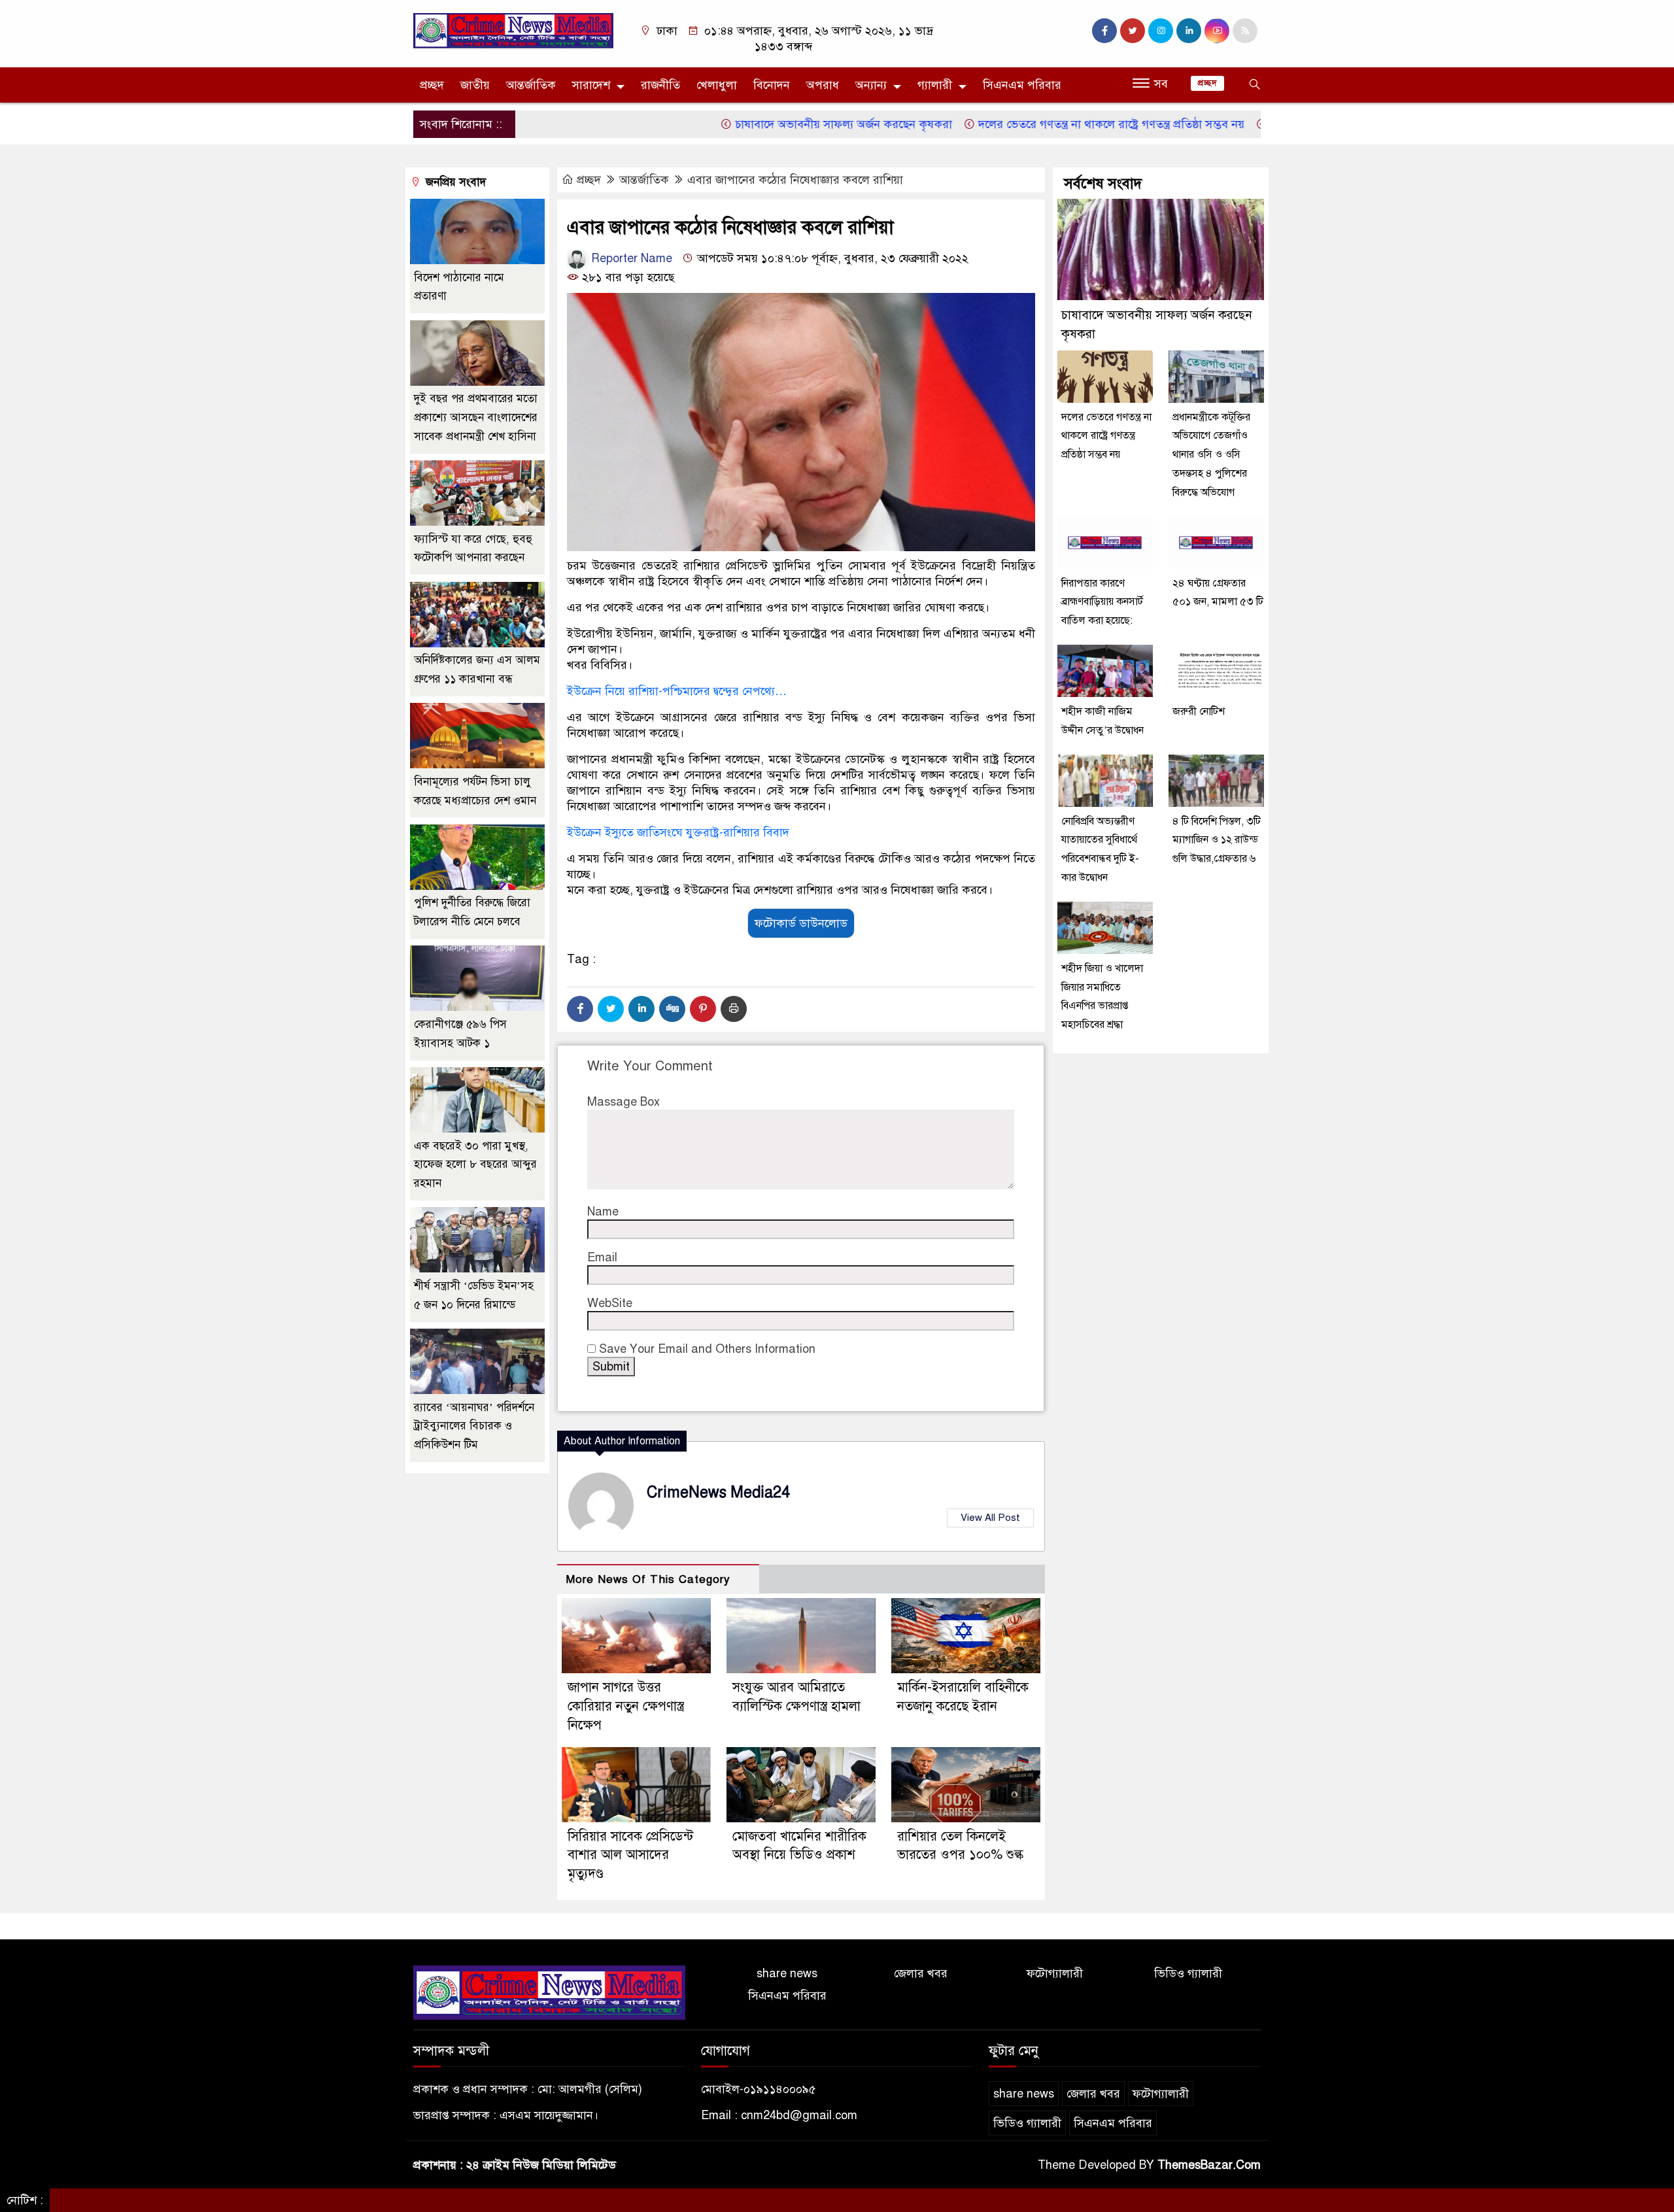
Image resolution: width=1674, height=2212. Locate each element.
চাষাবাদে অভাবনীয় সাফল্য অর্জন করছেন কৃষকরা (771, 124)
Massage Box (623, 1102)
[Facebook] (580, 1009)
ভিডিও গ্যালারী (1188, 1973)
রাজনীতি (660, 85)
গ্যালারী (935, 85)
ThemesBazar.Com (1209, 2165)
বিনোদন (772, 85)
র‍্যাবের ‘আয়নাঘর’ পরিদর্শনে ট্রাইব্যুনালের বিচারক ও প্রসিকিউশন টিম (474, 1426)
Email (602, 1257)
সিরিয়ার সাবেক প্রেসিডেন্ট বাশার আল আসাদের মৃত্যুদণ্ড (630, 1855)
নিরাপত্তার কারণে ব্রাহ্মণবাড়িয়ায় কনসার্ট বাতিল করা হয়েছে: (1102, 602)
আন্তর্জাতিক (531, 85)
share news (787, 1973)
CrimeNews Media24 (718, 1492)
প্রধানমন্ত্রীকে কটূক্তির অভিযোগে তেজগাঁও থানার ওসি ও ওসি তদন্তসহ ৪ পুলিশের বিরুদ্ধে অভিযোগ (1211, 455)
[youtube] (1217, 31)
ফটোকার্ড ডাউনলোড (801, 923)
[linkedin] (1189, 31)
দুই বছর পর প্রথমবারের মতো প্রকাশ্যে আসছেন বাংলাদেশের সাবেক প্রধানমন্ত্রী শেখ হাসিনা (476, 418)
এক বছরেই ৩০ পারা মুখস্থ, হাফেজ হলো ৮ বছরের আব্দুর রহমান (475, 1165)
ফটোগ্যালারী (1055, 1973)
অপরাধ (823, 85)
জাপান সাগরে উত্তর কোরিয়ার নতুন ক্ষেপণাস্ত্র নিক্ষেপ (626, 1706)
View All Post (990, 1518)
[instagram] (1161, 31)
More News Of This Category (648, 1579)
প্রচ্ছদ (432, 85)
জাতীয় (475, 85)
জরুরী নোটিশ (1200, 711)
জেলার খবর (921, 1973)
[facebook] (1104, 31)
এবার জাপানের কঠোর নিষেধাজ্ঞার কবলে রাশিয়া (795, 180)
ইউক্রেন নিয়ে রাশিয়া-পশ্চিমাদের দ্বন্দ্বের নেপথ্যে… (678, 691)
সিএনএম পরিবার (1022, 85)
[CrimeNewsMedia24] (513, 30)
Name (603, 1212)
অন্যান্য (871, 85)
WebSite (610, 1303)
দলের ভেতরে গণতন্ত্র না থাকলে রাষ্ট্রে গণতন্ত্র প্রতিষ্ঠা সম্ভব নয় (1038, 124)
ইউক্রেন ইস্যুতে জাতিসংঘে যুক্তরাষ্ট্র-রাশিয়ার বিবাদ (678, 832)
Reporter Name (630, 258)
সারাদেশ (591, 85)
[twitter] (1133, 31)
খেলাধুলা (717, 85)
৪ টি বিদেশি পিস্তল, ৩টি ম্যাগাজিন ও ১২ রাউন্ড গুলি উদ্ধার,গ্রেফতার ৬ (1217, 840)
